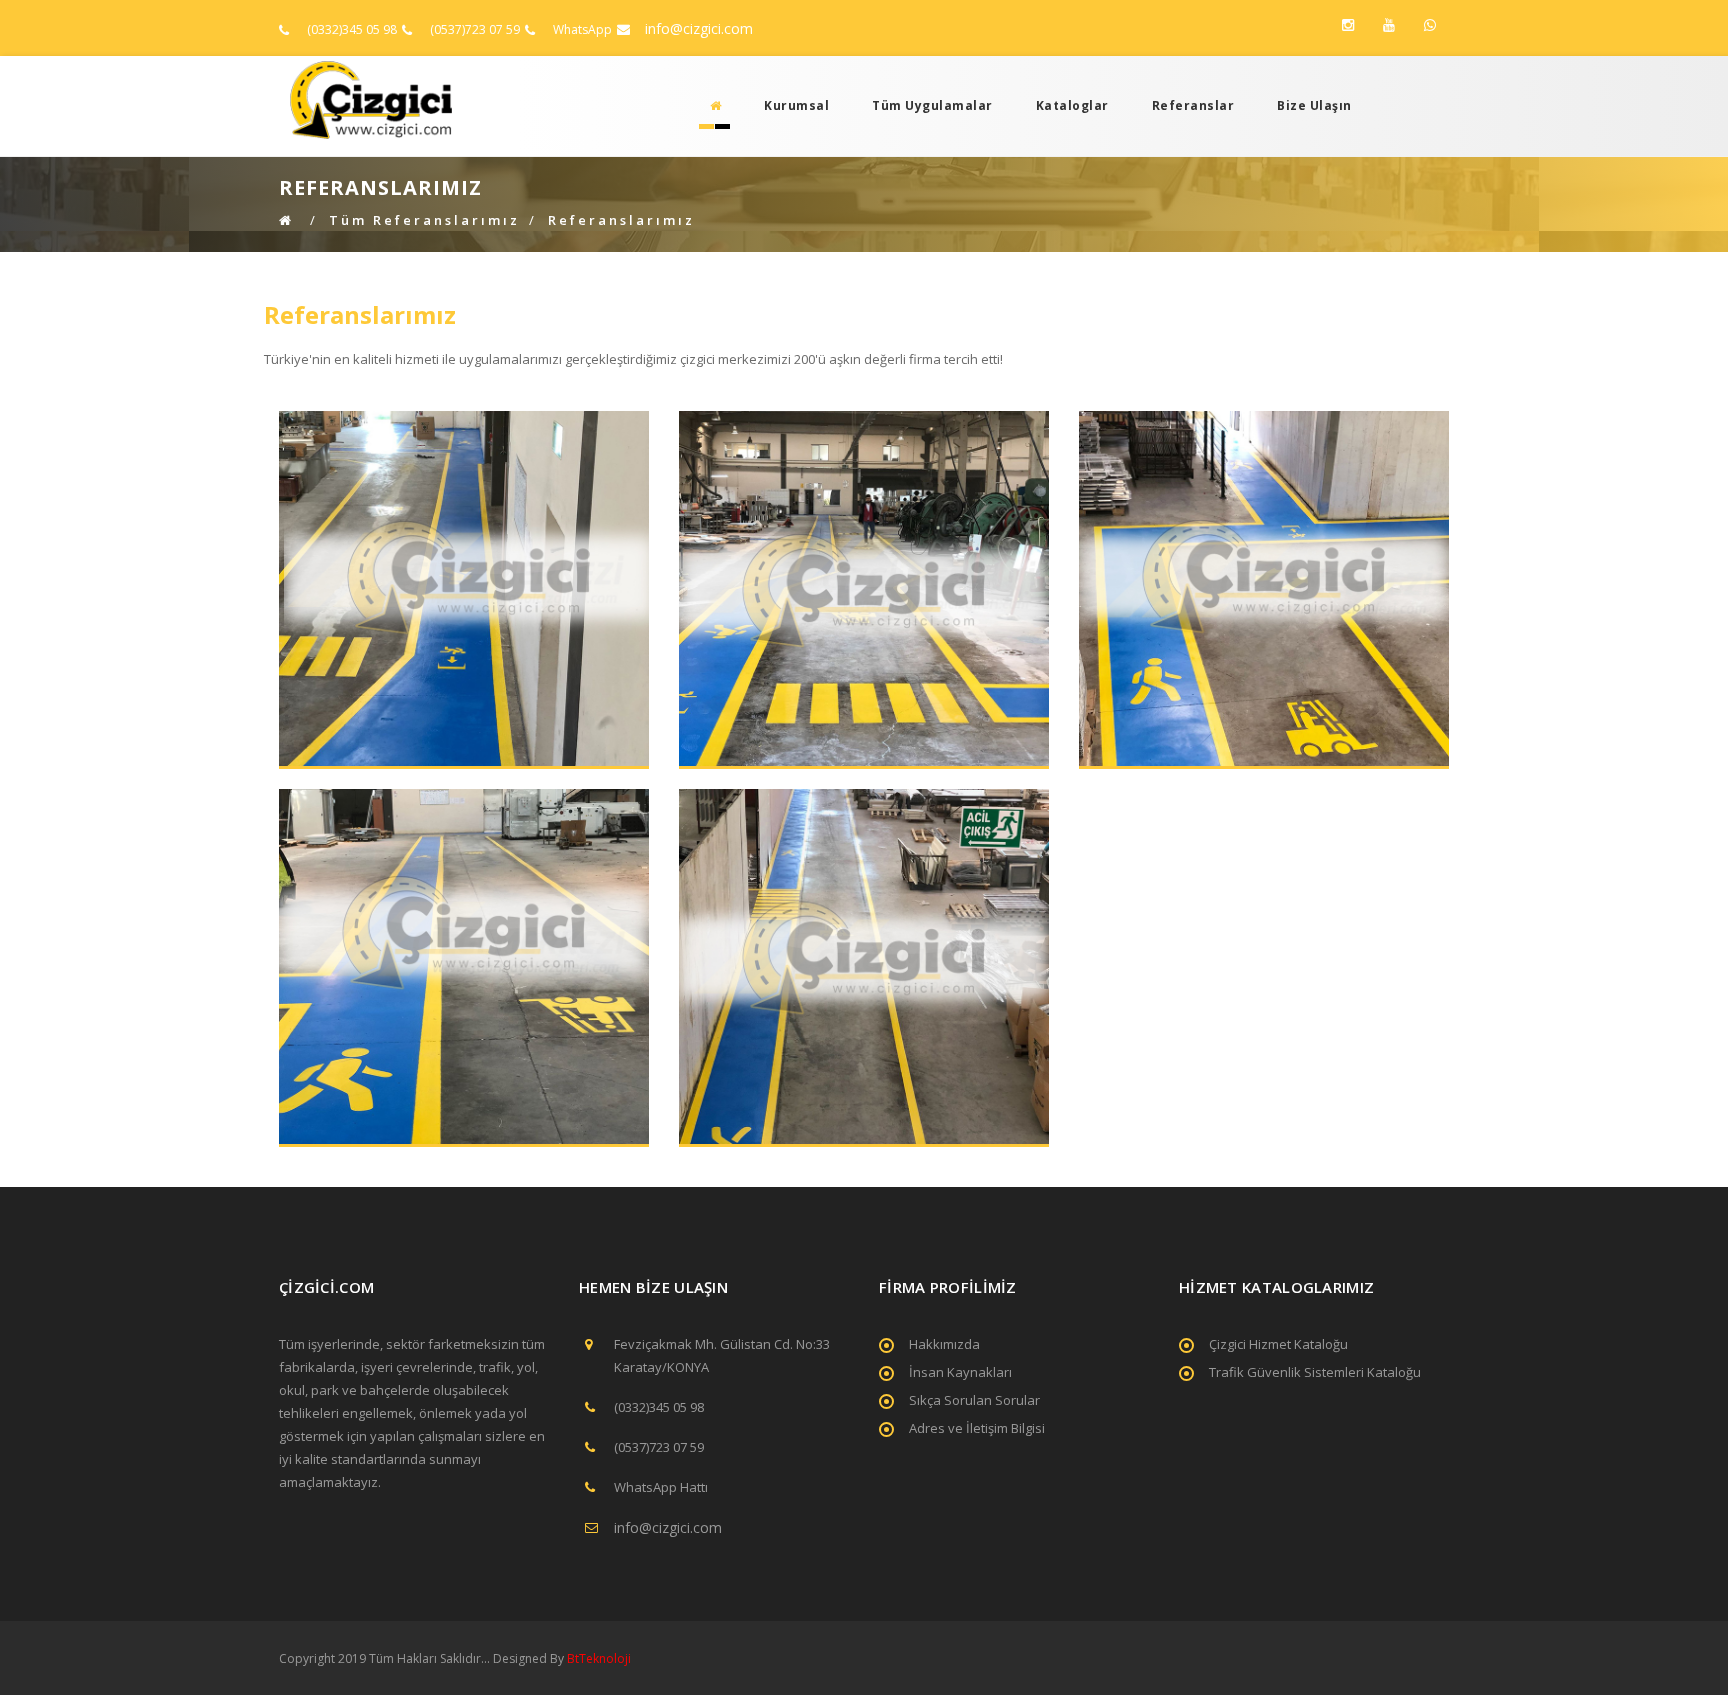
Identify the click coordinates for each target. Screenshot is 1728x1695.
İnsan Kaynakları (960, 1372)
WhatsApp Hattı (661, 1487)
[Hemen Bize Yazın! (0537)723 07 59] (1430, 25)
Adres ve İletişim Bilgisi (977, 1428)
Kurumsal (796, 105)
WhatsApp (582, 29)
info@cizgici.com (699, 28)
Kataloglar (1072, 105)
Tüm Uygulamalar (932, 105)
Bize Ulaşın (1314, 105)
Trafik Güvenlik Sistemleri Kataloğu (1315, 1372)
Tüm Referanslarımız (424, 220)
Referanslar (1193, 105)
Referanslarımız (621, 220)
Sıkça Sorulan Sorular (974, 1400)
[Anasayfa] (710, 105)
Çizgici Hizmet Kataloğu (1278, 1344)
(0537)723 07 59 (475, 29)
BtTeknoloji (597, 1658)
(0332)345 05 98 (352, 29)
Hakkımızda (944, 1344)
